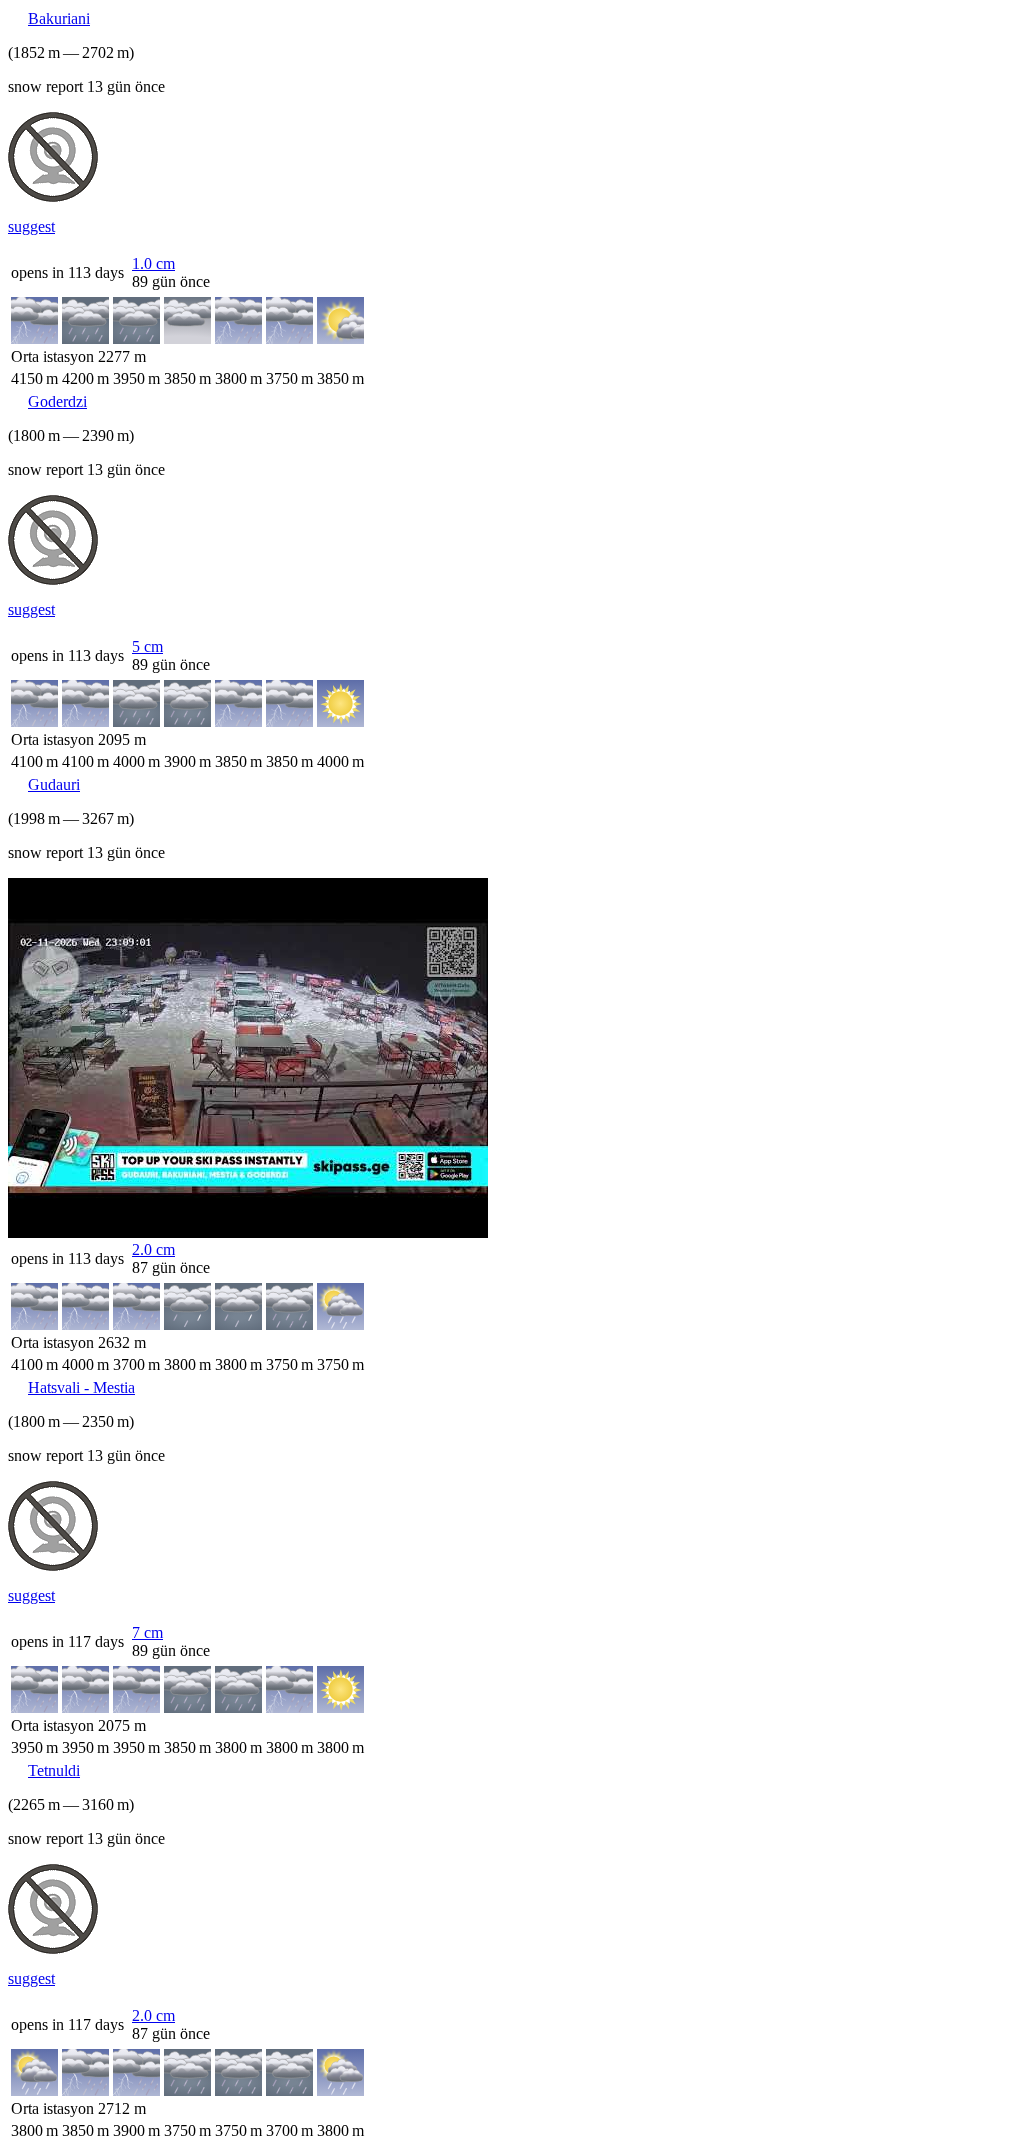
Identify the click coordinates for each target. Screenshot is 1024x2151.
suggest (31, 226)
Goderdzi (57, 401)
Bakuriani (59, 18)
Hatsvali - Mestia (81, 1387)
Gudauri (54, 784)
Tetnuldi (54, 1770)
